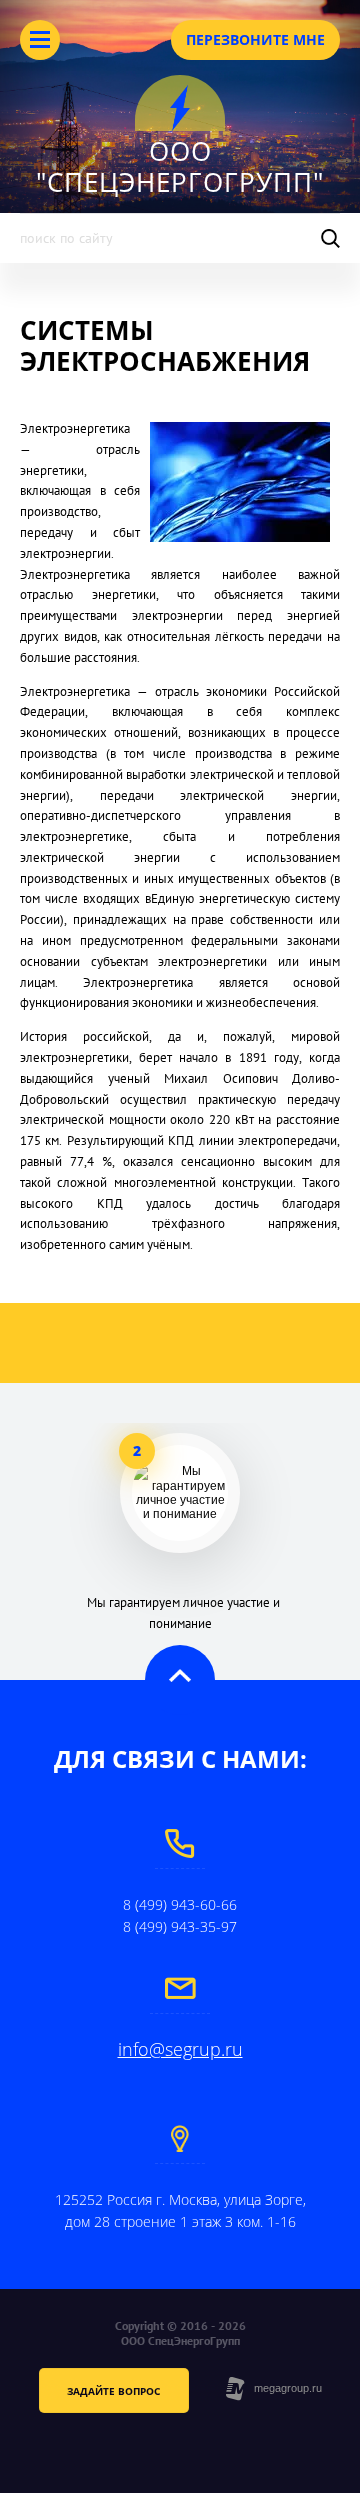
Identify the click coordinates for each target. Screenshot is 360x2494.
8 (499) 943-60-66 (180, 1904)
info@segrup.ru (180, 2049)
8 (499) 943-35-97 (180, 1926)
